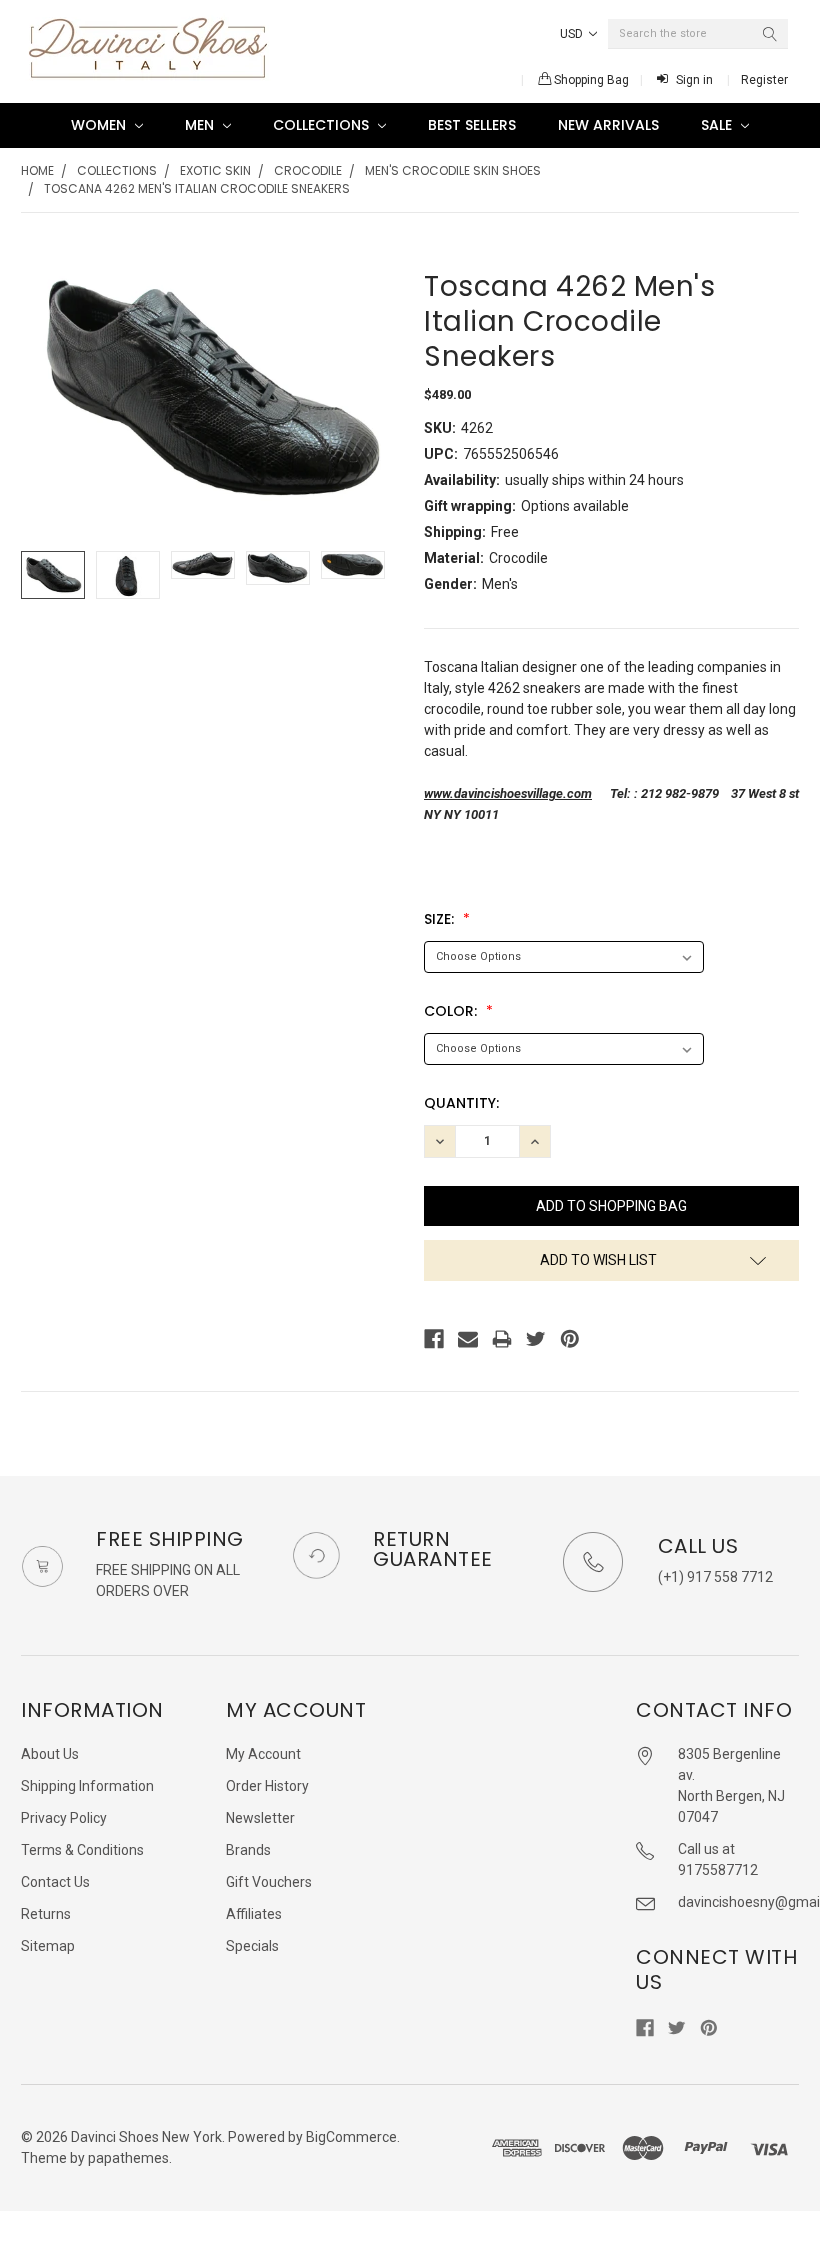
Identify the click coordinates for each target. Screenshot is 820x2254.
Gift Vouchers (269, 1882)
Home (37, 170)
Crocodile (308, 170)
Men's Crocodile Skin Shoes (453, 170)
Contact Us (55, 1882)
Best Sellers (472, 125)
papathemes (128, 2158)
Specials (252, 1946)
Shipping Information (87, 1786)
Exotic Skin (215, 170)
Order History (267, 1786)
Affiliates (254, 1914)
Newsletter (260, 1818)
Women (100, 125)
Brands (248, 1850)
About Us (50, 1754)
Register (764, 80)
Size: (441, 919)
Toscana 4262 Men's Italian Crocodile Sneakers (197, 188)
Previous (41, 575)
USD (573, 34)
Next (376, 575)
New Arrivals (608, 125)
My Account (263, 1754)
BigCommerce (351, 2137)
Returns (46, 1914)
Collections (323, 125)
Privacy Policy (64, 1818)
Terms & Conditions (82, 1850)
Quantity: (461, 1103)
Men (201, 125)
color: (452, 1011)
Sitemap (48, 1946)
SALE (718, 125)
